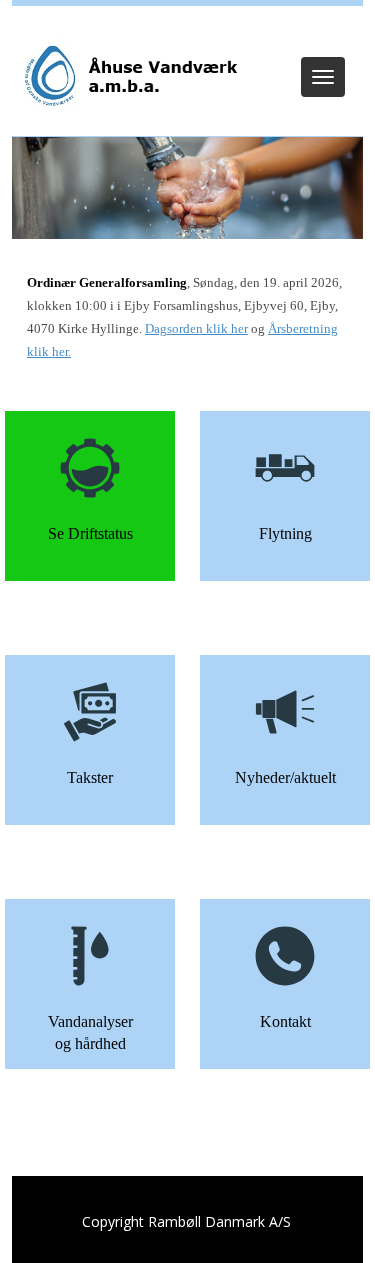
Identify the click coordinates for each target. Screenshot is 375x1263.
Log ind (187, 32)
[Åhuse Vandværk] (129, 76)
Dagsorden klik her (196, 328)
